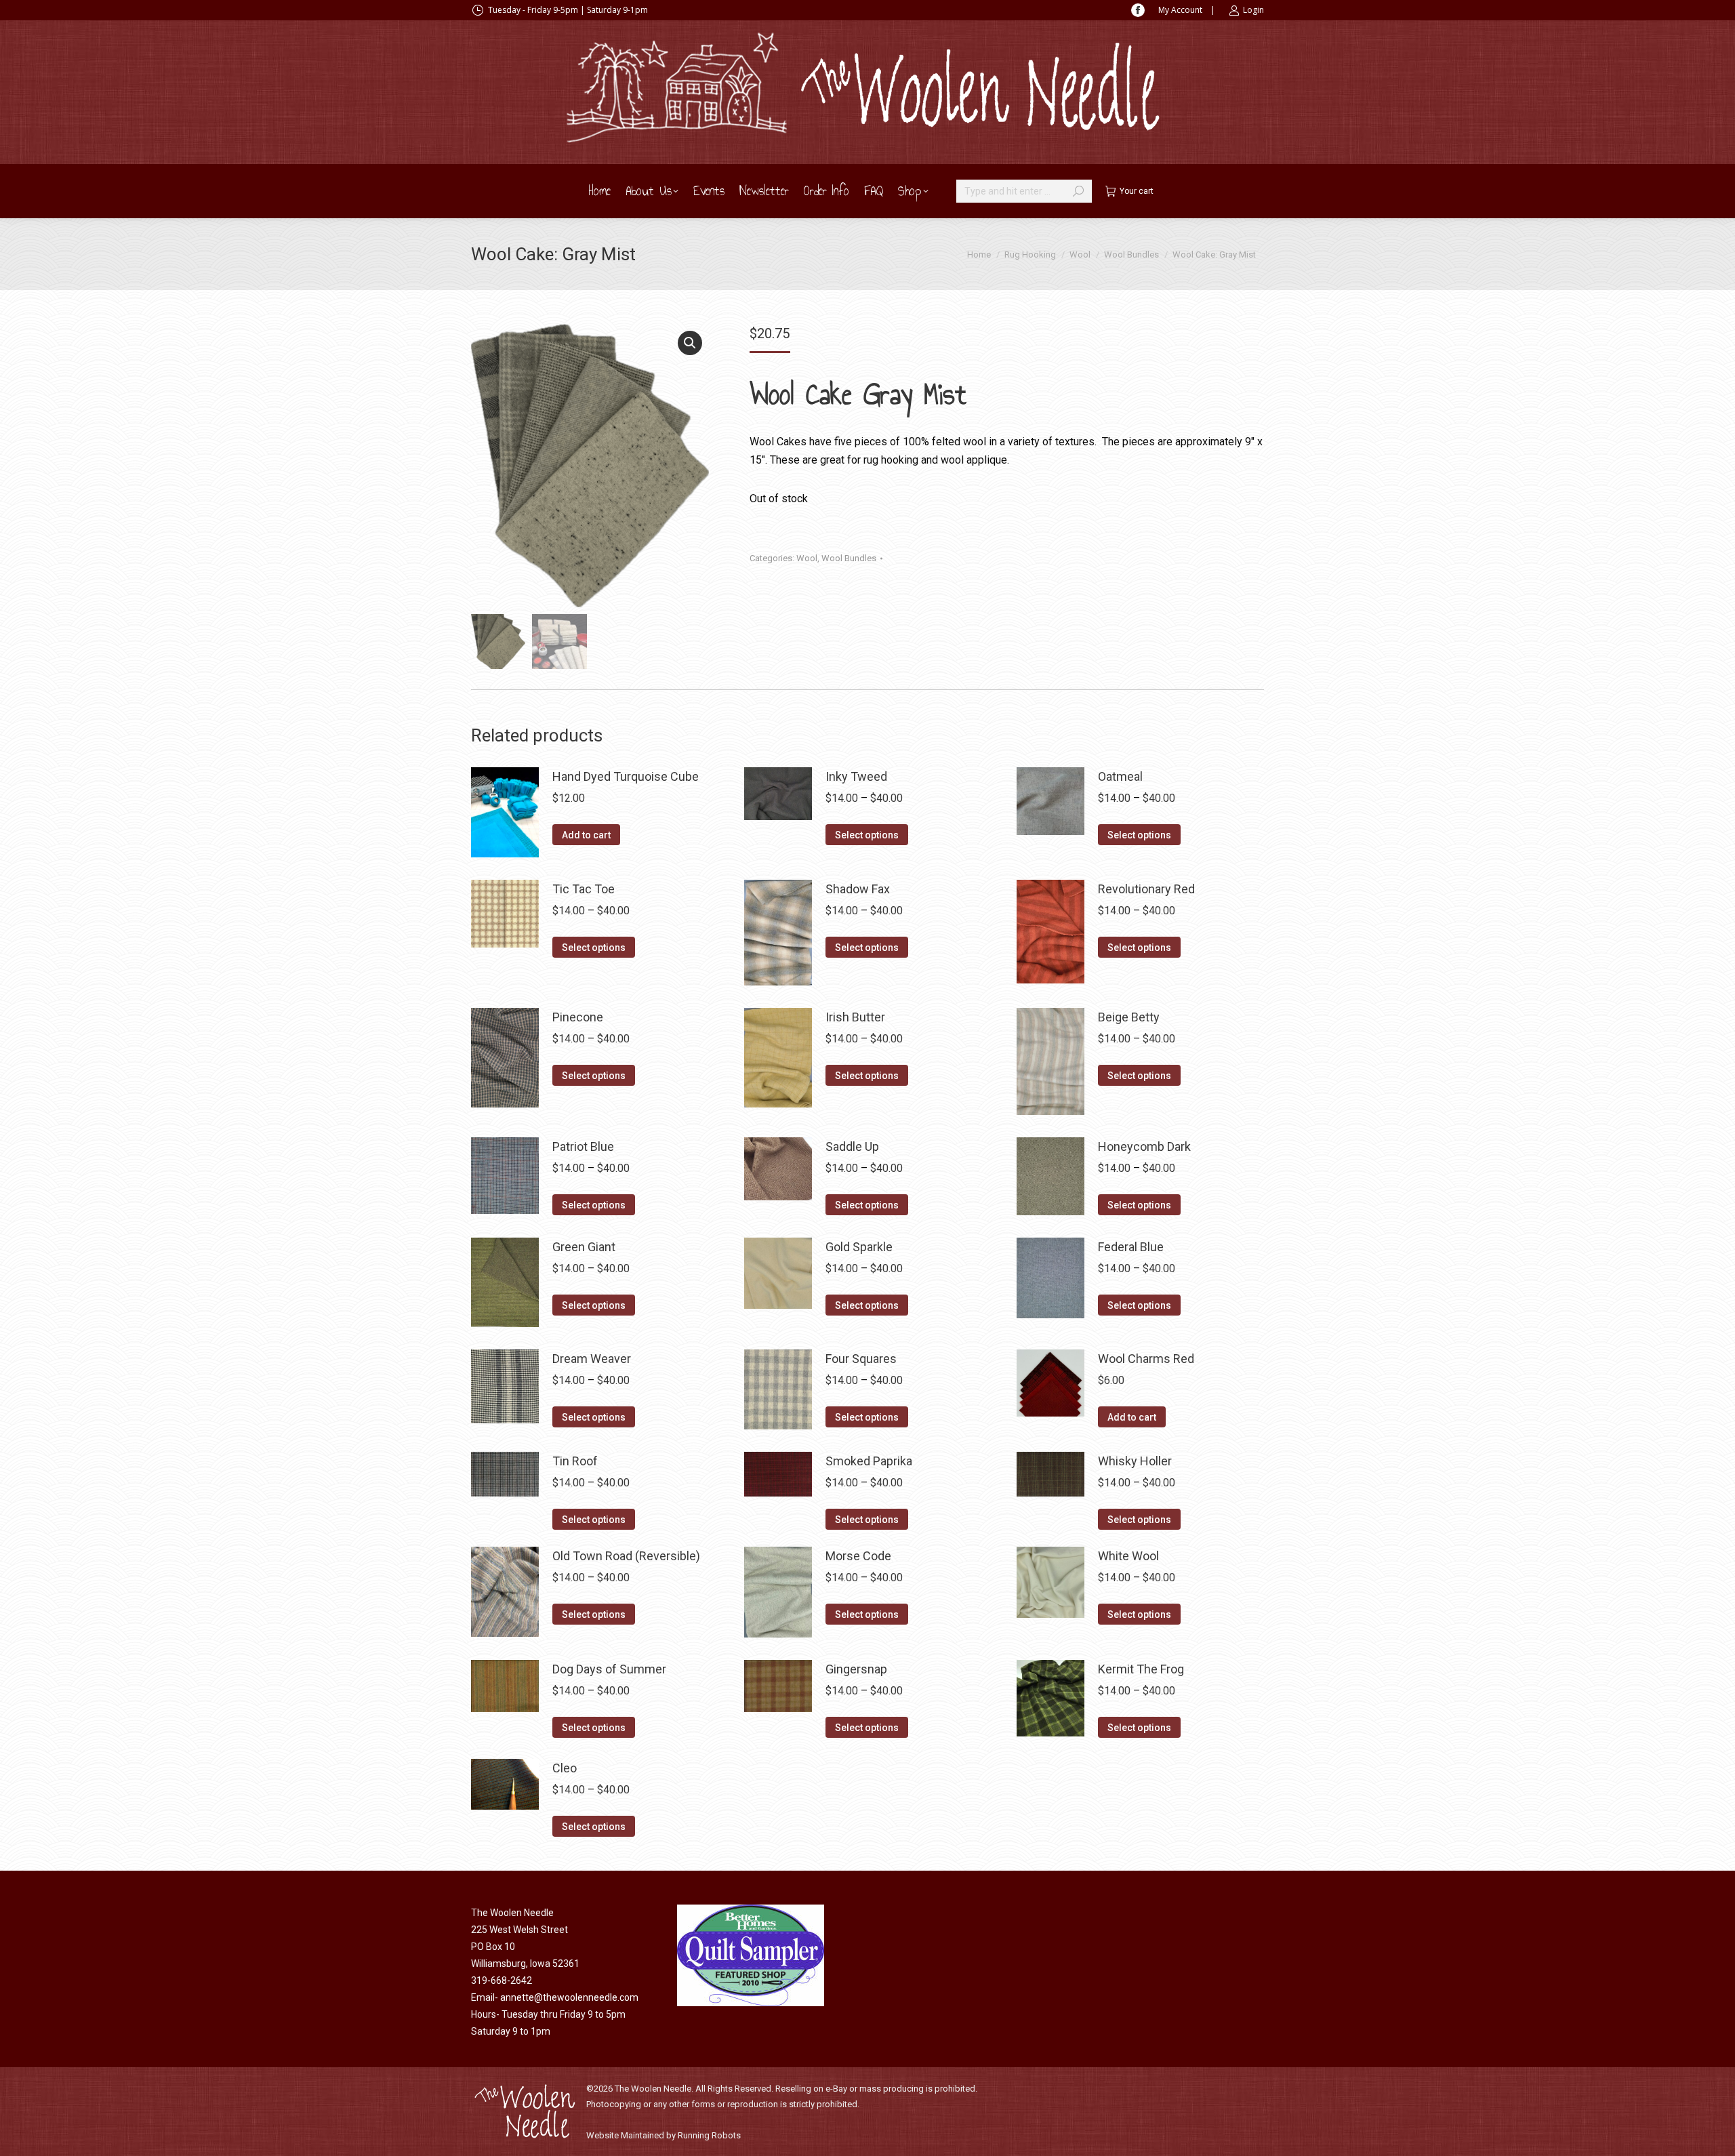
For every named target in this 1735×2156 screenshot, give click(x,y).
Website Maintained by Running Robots (664, 2135)
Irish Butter (855, 1017)
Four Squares (861, 1359)
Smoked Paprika (869, 1461)
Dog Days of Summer (609, 1669)
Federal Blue (1131, 1247)
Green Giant (584, 1247)
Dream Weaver (592, 1359)
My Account (1180, 10)
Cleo (565, 1768)
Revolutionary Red (1146, 889)
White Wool (1128, 1556)
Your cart (1137, 191)
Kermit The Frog (1141, 1669)
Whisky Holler (1135, 1461)
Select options (867, 835)
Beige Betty (1129, 1017)
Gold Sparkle (859, 1247)
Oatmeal (1120, 776)
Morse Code (858, 1556)
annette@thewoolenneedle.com (569, 1997)
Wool (807, 558)
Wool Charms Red (1146, 1359)
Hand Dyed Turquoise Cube (626, 776)
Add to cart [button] (586, 835)
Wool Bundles (849, 558)
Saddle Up (852, 1146)
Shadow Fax (858, 889)
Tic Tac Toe (584, 889)
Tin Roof (575, 1461)
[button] (690, 343)
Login (1253, 10)
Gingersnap (856, 1669)
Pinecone (578, 1017)
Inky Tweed (856, 776)
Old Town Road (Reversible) (626, 1556)
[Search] (1078, 191)
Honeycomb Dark (1144, 1146)
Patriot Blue (583, 1146)
